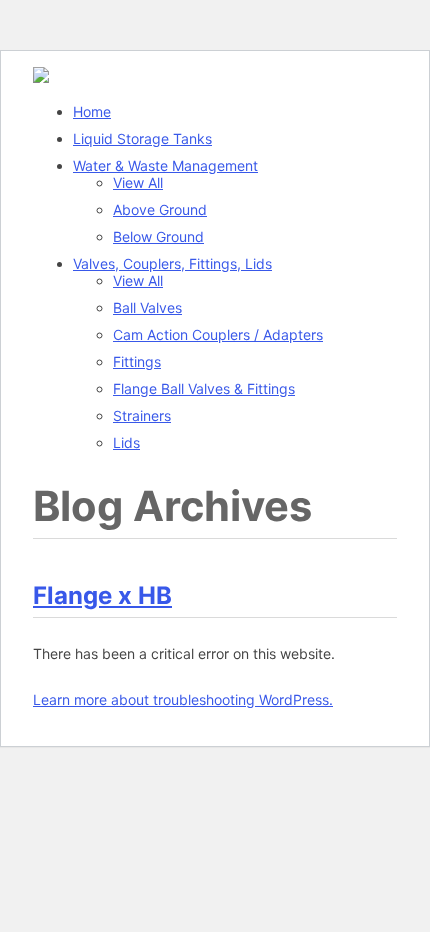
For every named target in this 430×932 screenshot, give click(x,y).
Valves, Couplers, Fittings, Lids (172, 263)
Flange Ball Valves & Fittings (204, 388)
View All (138, 182)
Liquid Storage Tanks (142, 138)
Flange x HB (102, 595)
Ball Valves (147, 307)
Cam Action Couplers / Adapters (218, 334)
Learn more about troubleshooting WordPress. (183, 699)
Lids (126, 442)
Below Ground (158, 236)
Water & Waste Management (165, 165)
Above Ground (160, 209)
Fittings (137, 361)
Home (92, 111)
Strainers (142, 415)
